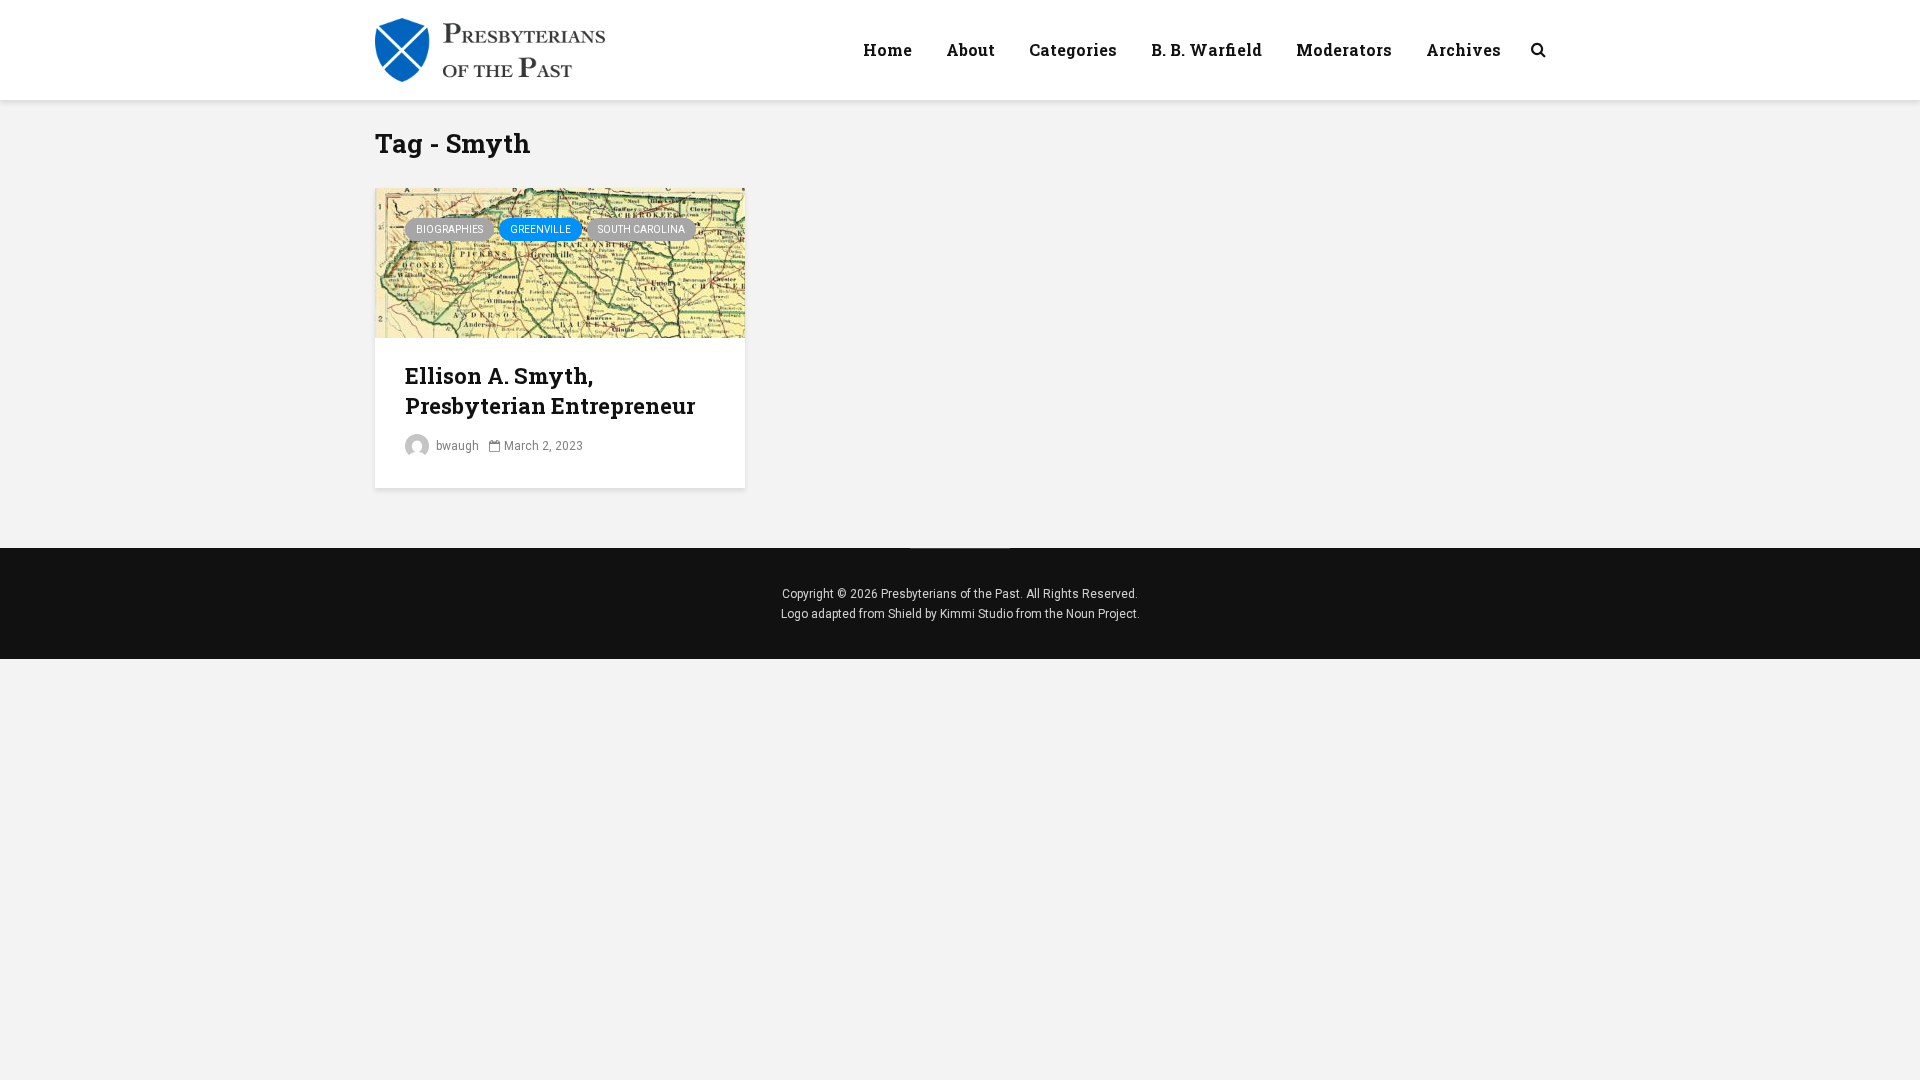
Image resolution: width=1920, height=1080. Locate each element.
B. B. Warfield (1206, 49)
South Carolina (641, 229)
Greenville (540, 229)
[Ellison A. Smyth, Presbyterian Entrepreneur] (560, 261)
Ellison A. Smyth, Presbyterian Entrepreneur (550, 390)
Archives (1463, 49)
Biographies (449, 229)
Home (887, 49)
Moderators (1344, 49)
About (970, 49)
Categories (1073, 49)
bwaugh (456, 446)
